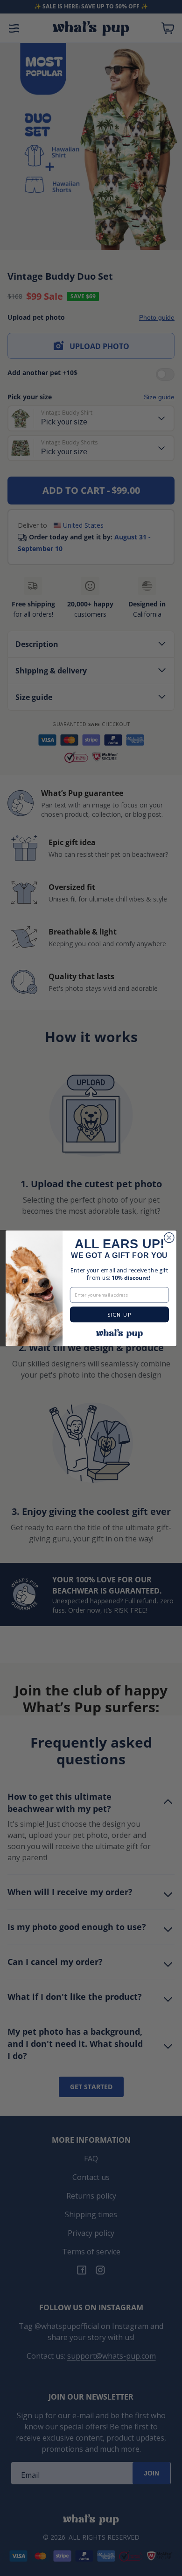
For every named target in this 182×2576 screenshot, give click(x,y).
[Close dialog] (169, 1237)
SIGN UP (119, 1315)
